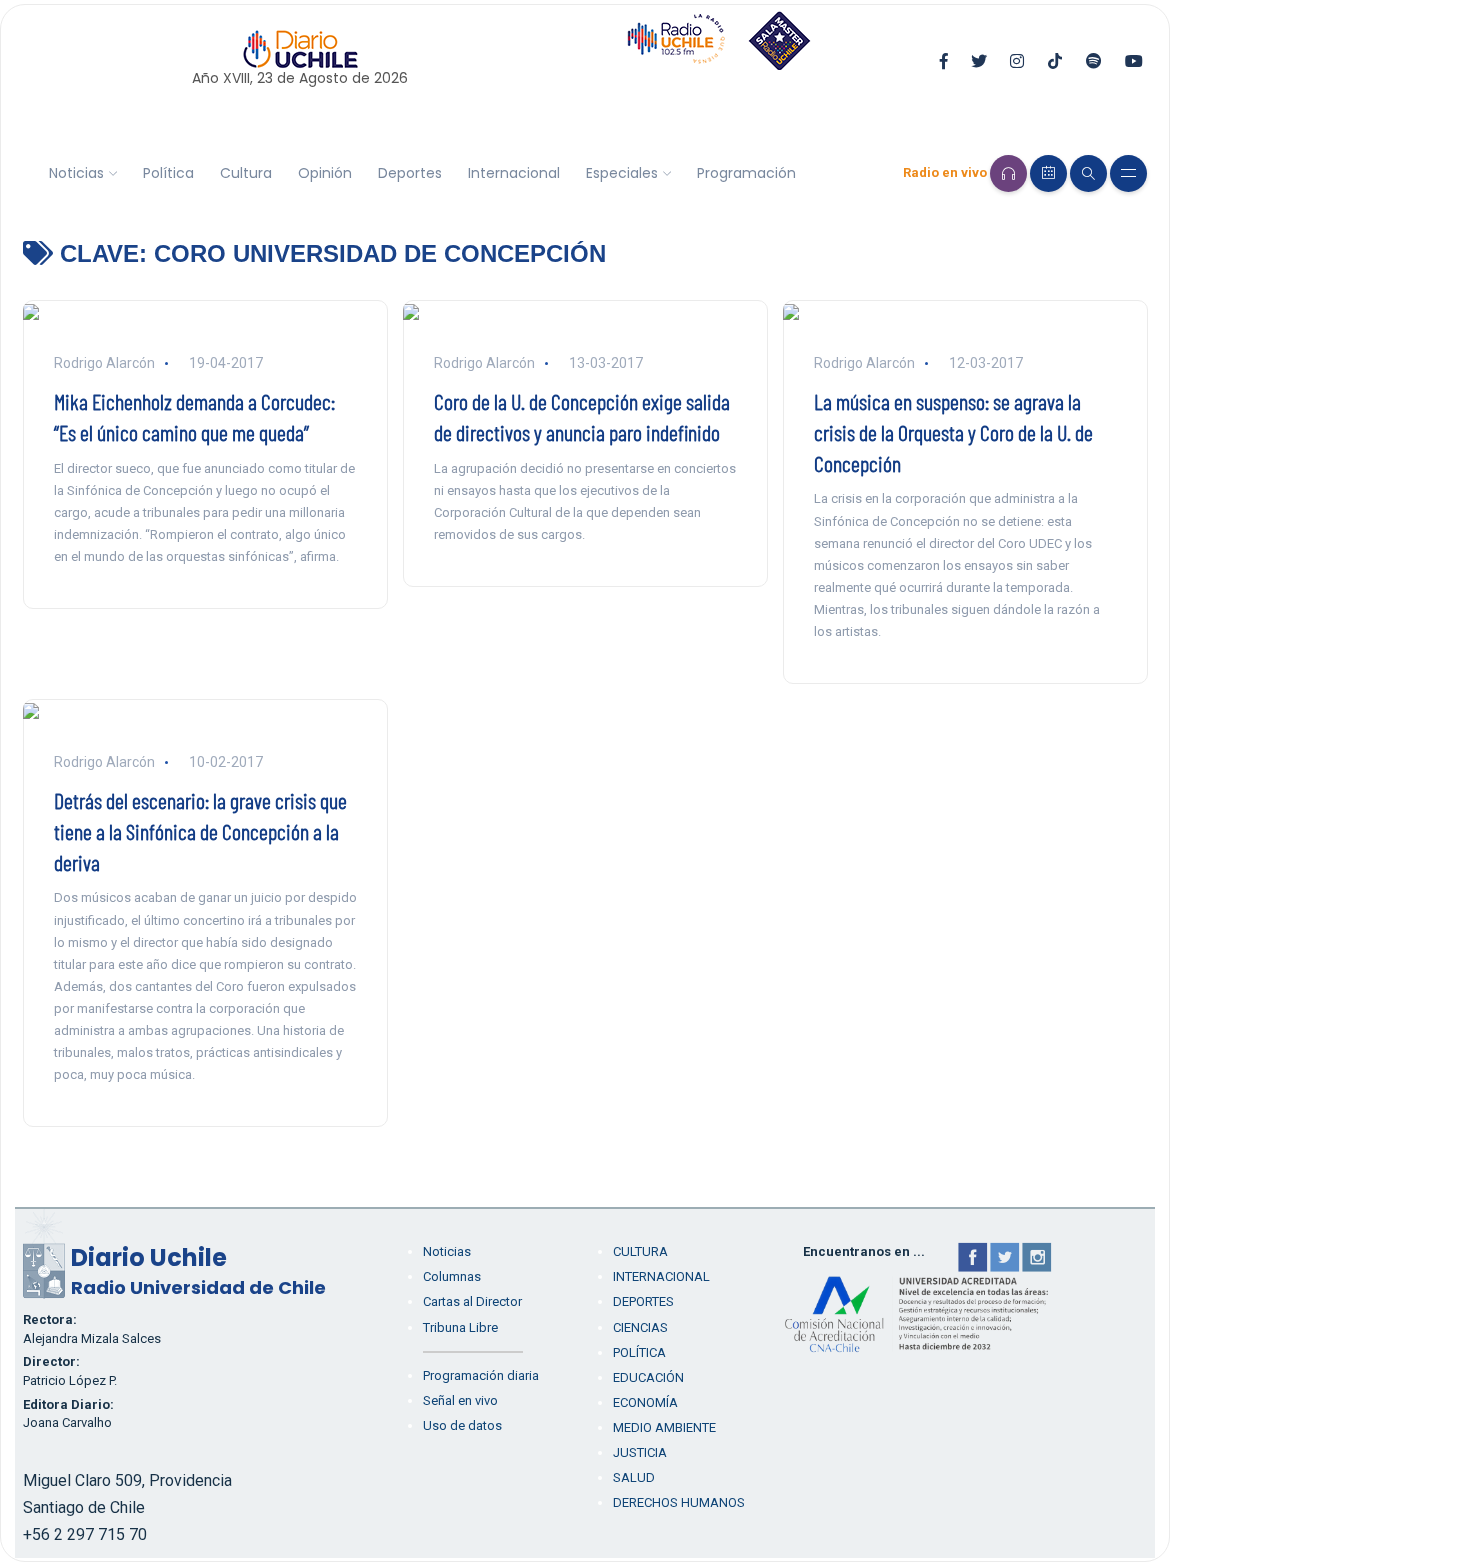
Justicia (640, 1452)
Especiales (622, 173)
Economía (645, 1402)
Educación (648, 1377)
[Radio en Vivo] (1008, 173)
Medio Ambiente (664, 1427)
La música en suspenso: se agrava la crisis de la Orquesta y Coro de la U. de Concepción (953, 432)
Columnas (452, 1276)
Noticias (76, 173)
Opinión (325, 173)
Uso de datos (462, 1425)
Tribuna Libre (460, 1327)
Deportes (410, 173)
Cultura (246, 173)
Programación (746, 173)
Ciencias (640, 1327)
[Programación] (1048, 173)
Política (168, 173)
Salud (634, 1477)
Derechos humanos (679, 1502)
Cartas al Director (472, 1301)
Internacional (514, 173)
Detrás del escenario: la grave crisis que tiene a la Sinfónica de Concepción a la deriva (200, 831)
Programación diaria (481, 1375)
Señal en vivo (460, 1400)
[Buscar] (1088, 173)
